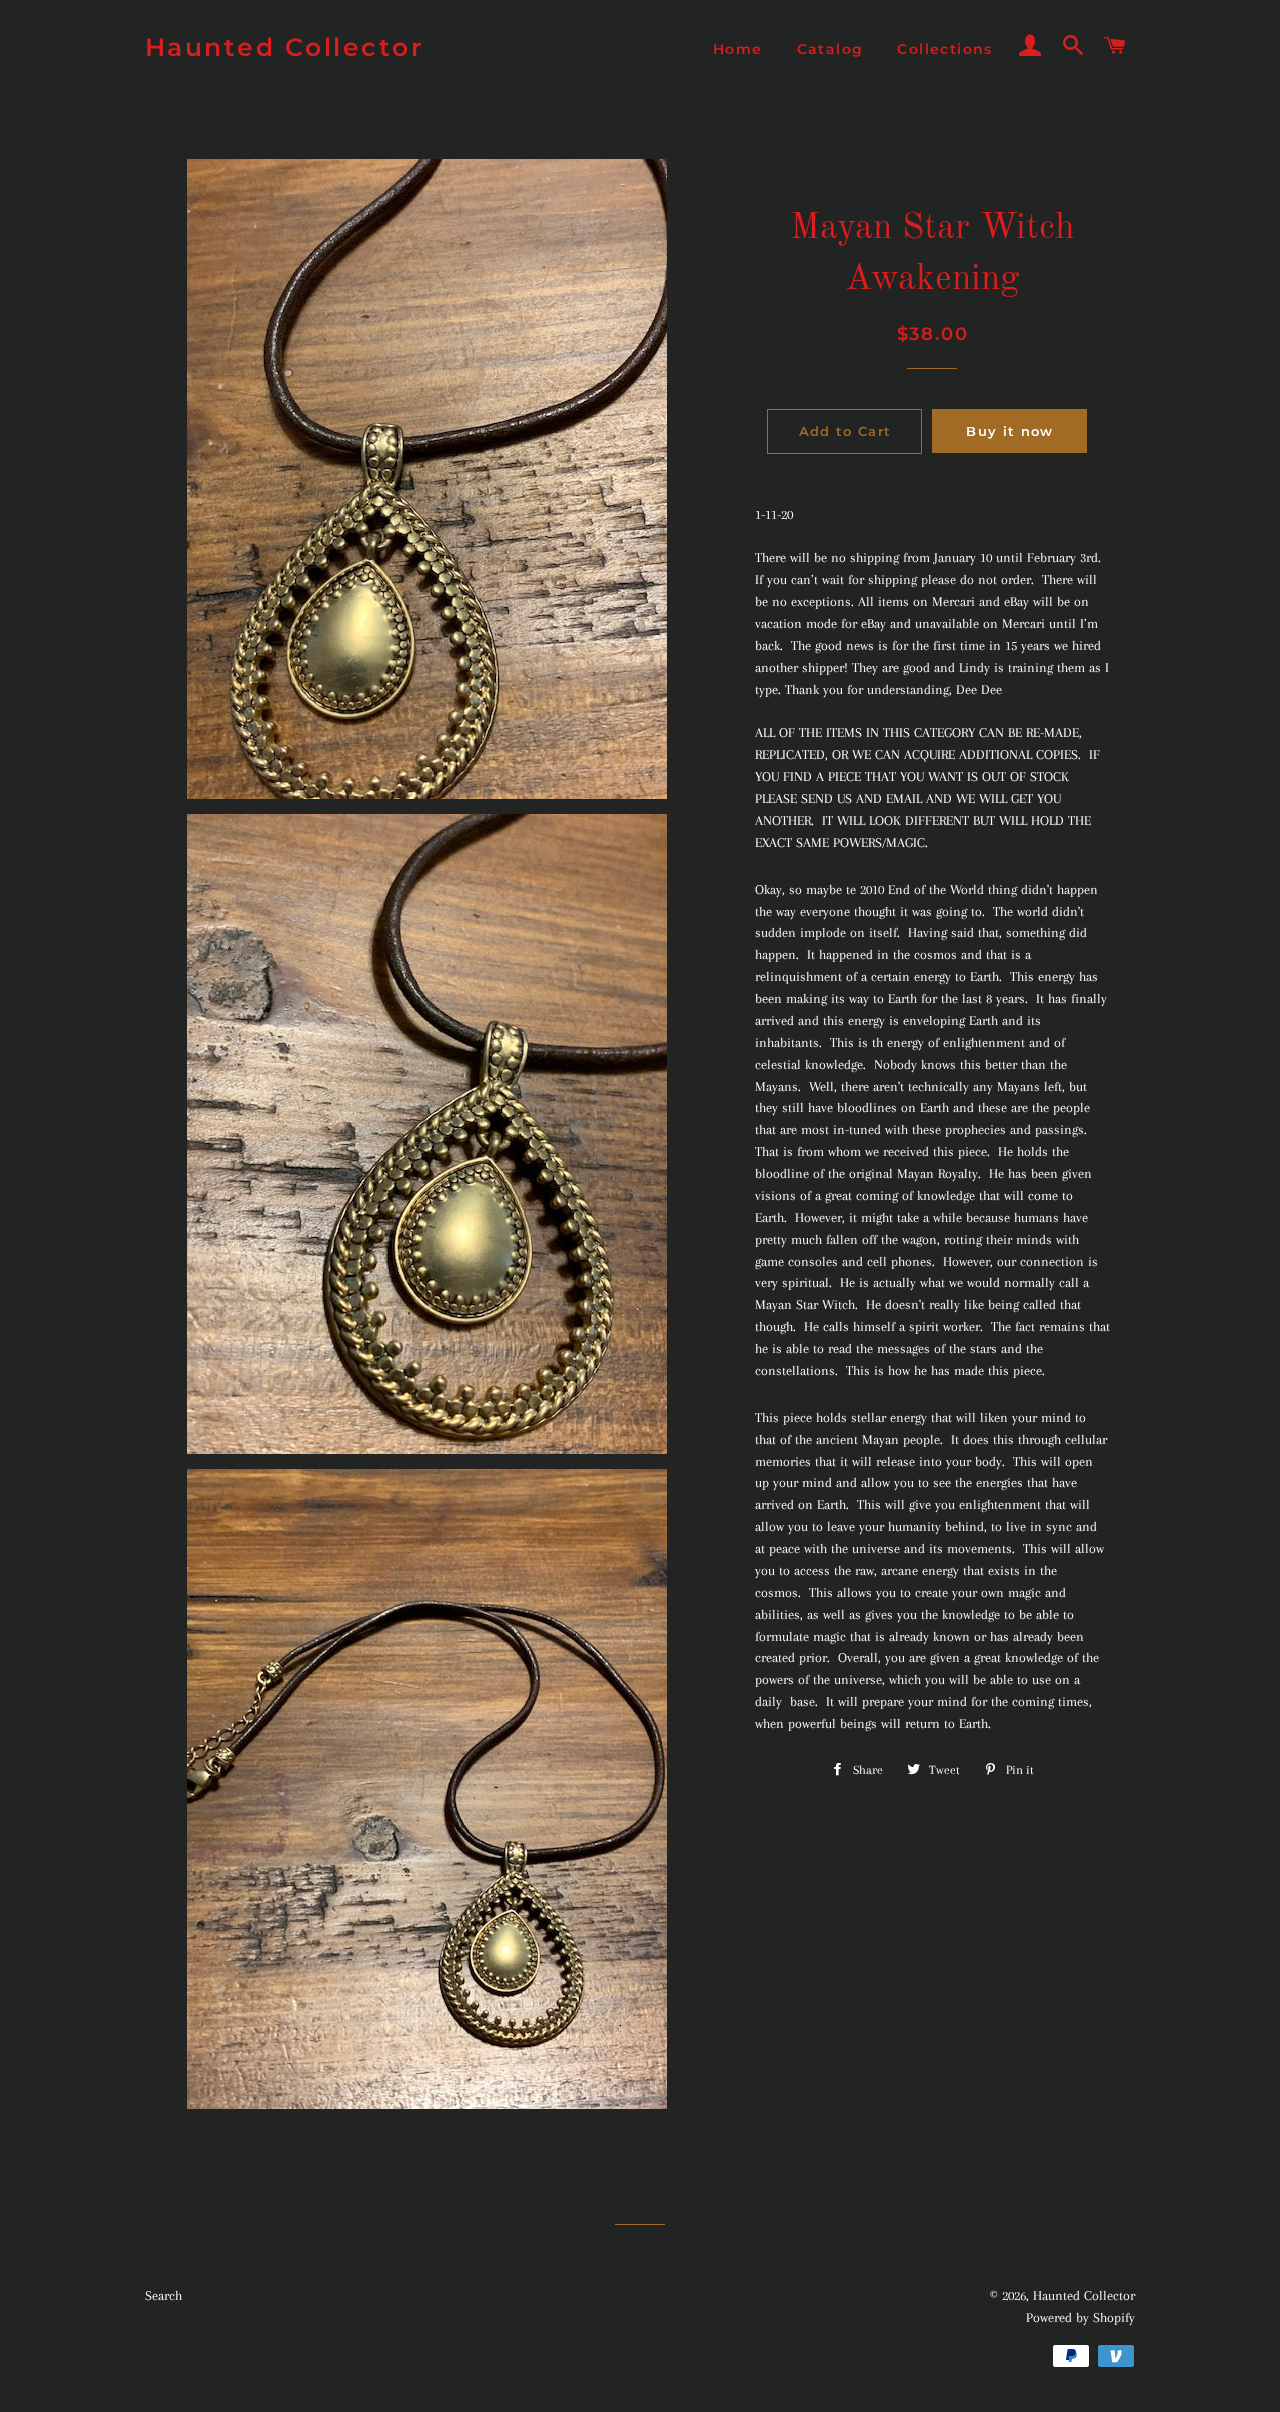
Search (163, 2295)
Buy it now (1009, 431)
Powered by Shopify (1080, 2317)
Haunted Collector (285, 47)
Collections (944, 49)
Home (738, 49)
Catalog (830, 49)
